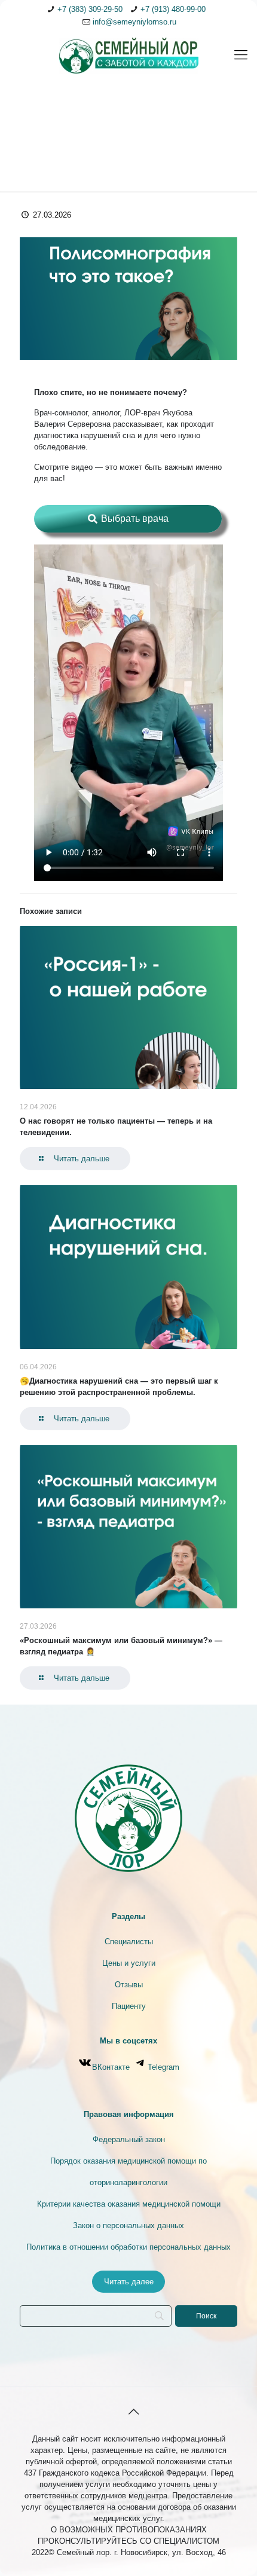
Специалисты (129, 1942)
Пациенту (129, 2006)
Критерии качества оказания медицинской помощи (129, 2204)
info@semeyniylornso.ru (134, 22)
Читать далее (129, 2282)
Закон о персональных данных (128, 2225)
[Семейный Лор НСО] (128, 55)
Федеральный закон (129, 2139)
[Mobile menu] (241, 55)
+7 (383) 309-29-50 (90, 9)
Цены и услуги (129, 1963)
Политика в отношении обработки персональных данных (128, 2247)
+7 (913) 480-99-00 (173, 9)
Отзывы (129, 1985)
